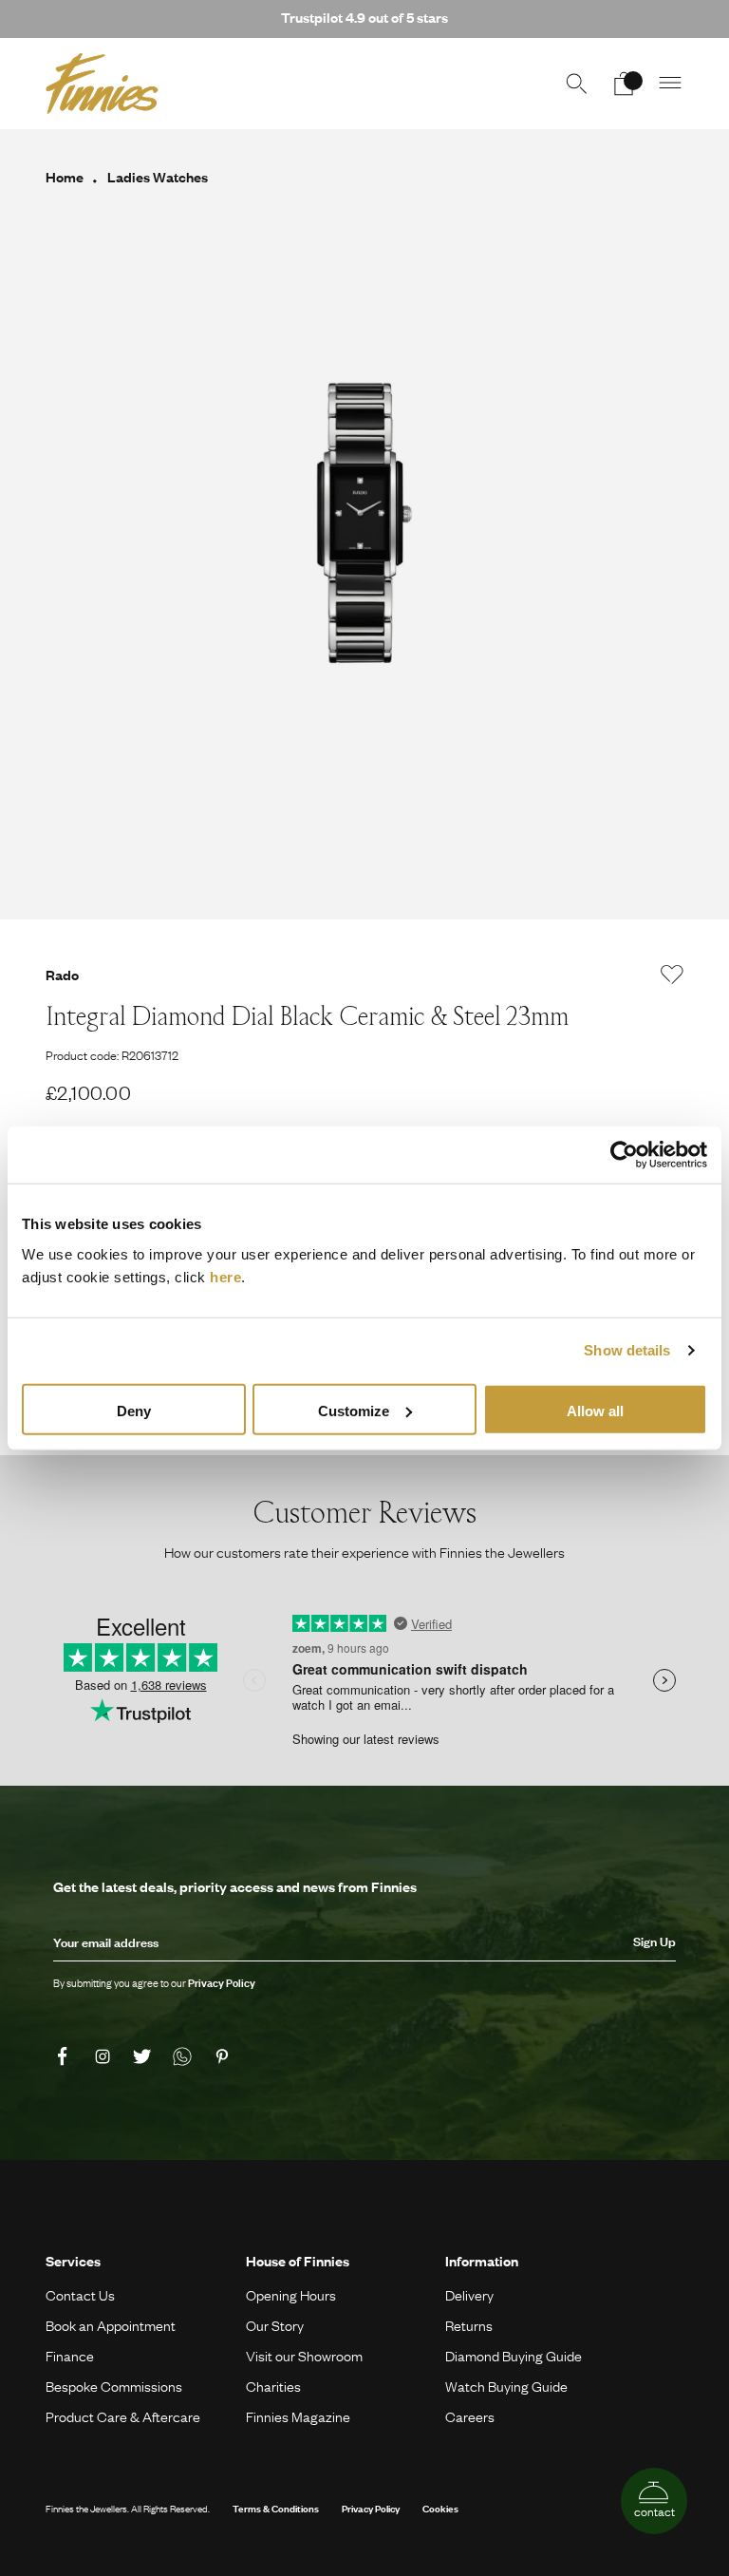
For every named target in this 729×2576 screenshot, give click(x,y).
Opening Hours (291, 2295)
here (225, 1276)
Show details (627, 1350)
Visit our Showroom (304, 2356)
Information (482, 2261)
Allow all (595, 1410)
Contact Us (80, 2295)
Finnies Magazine (298, 2416)
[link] (65, 2056)
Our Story (275, 2325)
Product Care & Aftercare (123, 2416)
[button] (671, 84)
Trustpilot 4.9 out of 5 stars (364, 17)
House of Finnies (298, 2261)
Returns (469, 2325)
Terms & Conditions (276, 2508)
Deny (134, 1410)
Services (73, 2261)
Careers (470, 2416)
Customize (354, 1410)
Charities (273, 2386)
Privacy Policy (371, 2508)
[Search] (576, 84)
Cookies (440, 2508)
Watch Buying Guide (506, 2386)
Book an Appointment (111, 2325)
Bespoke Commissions (114, 2386)
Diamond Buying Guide (514, 2356)
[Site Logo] (102, 84)
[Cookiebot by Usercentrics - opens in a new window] (624, 1155)
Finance (70, 2356)
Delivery (469, 2295)
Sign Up (654, 1941)
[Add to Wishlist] (672, 975)
